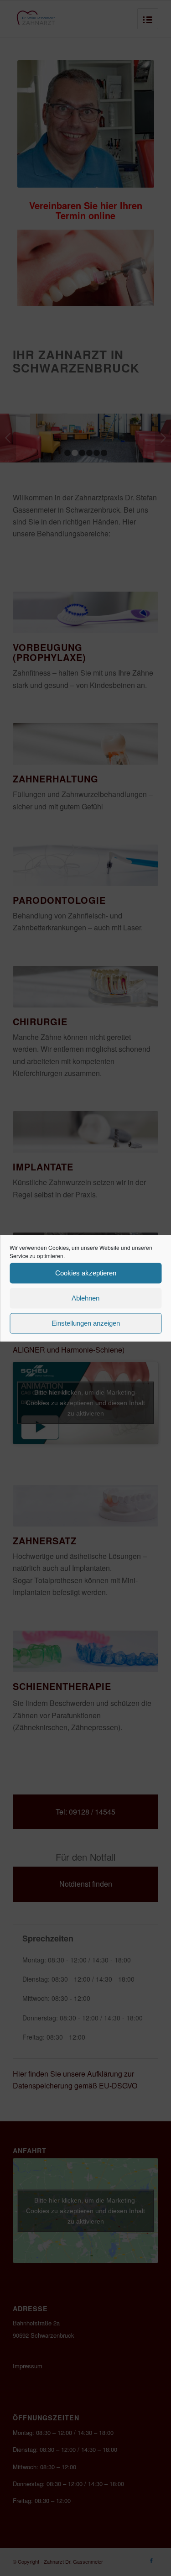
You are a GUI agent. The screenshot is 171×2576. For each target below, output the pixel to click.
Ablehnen (85, 1298)
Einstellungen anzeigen (86, 1323)
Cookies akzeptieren (86, 1273)
